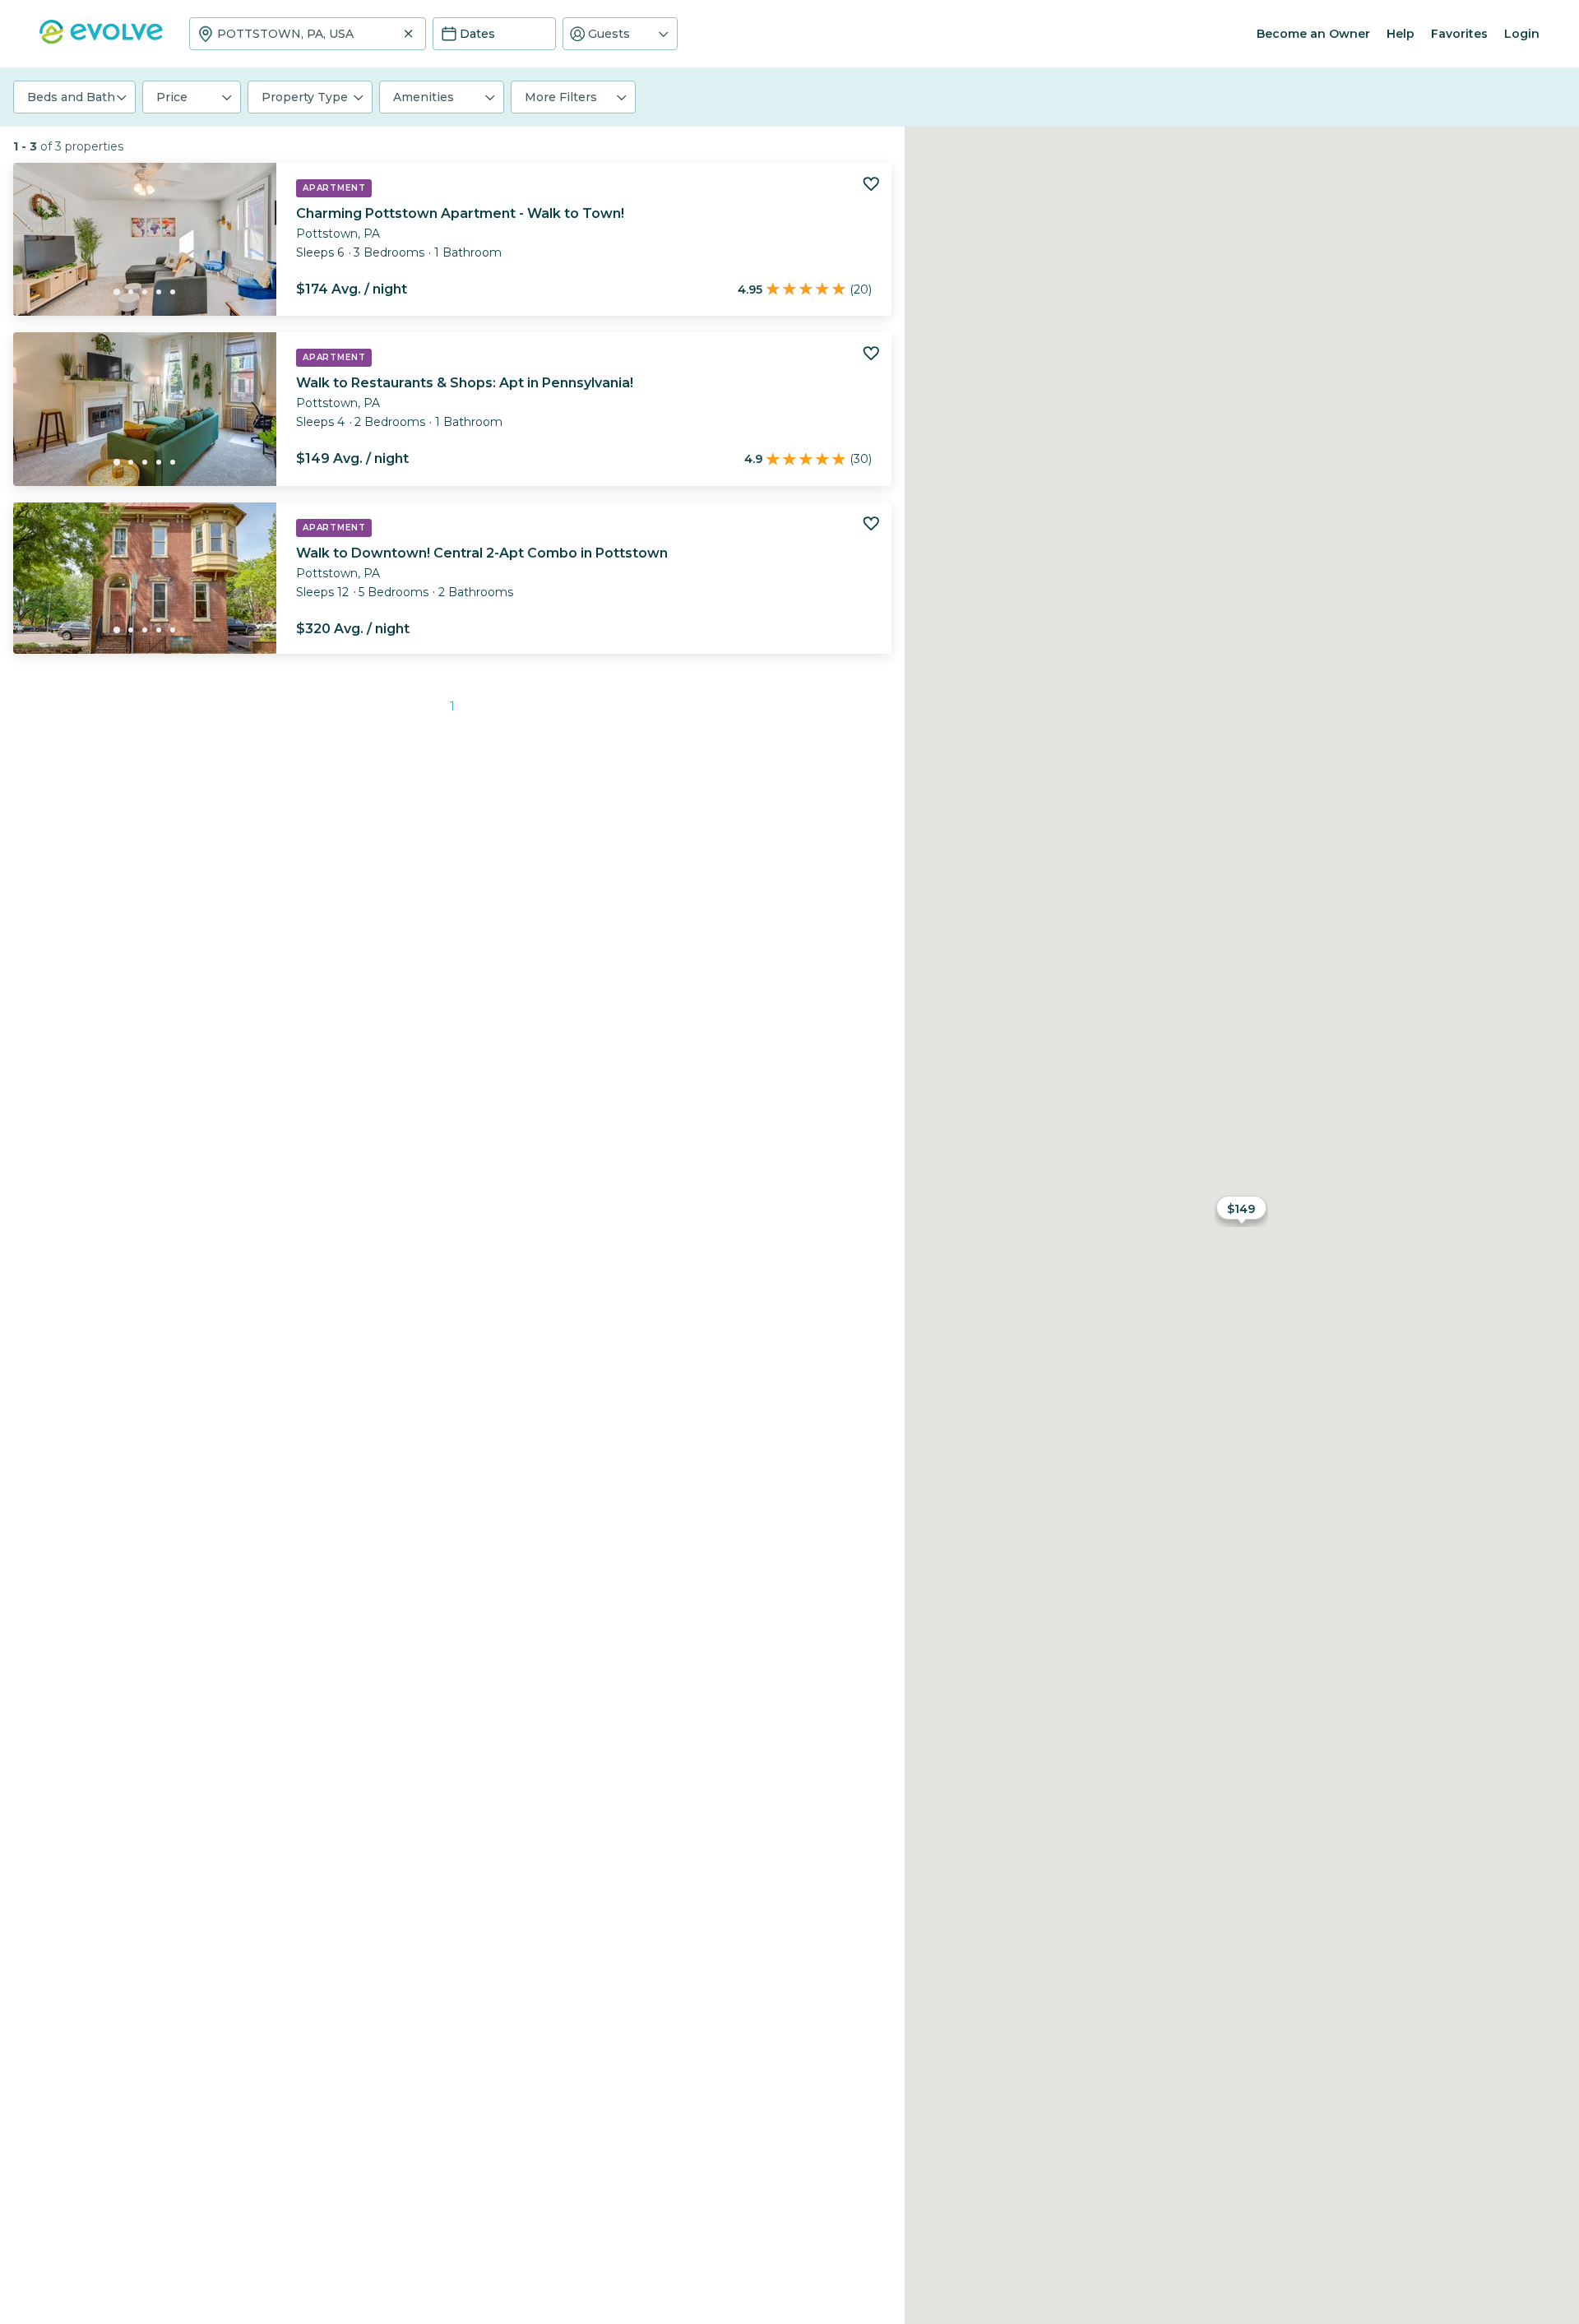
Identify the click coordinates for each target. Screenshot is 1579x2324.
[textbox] (308, 34)
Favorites (1459, 34)
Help (1401, 34)
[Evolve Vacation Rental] (101, 40)
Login (1522, 34)
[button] (620, 34)
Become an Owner (1313, 34)
